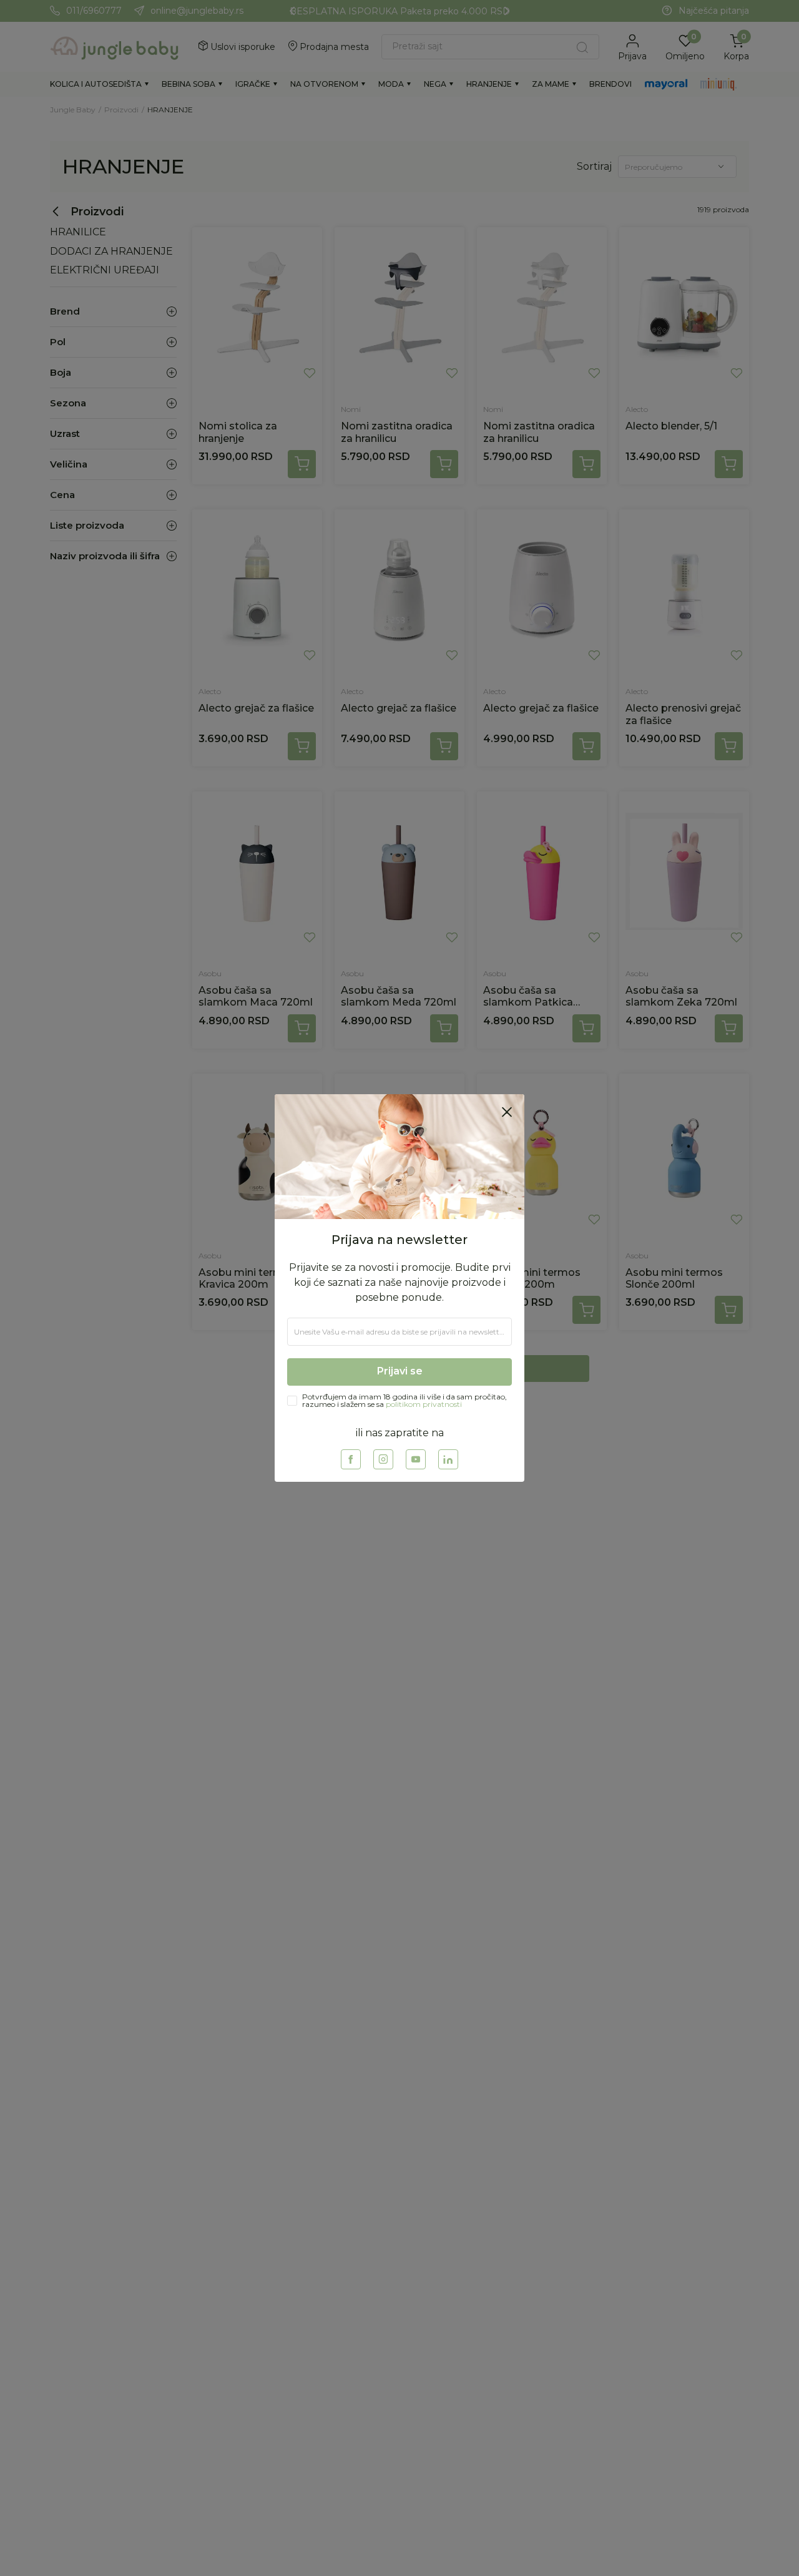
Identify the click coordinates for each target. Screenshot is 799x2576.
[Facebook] (351, 1459)
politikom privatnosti (424, 1404)
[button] (507, 1112)
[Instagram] (383, 1459)
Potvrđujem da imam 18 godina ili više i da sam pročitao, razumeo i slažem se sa (404, 1401)
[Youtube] (416, 1459)
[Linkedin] (448, 1459)
